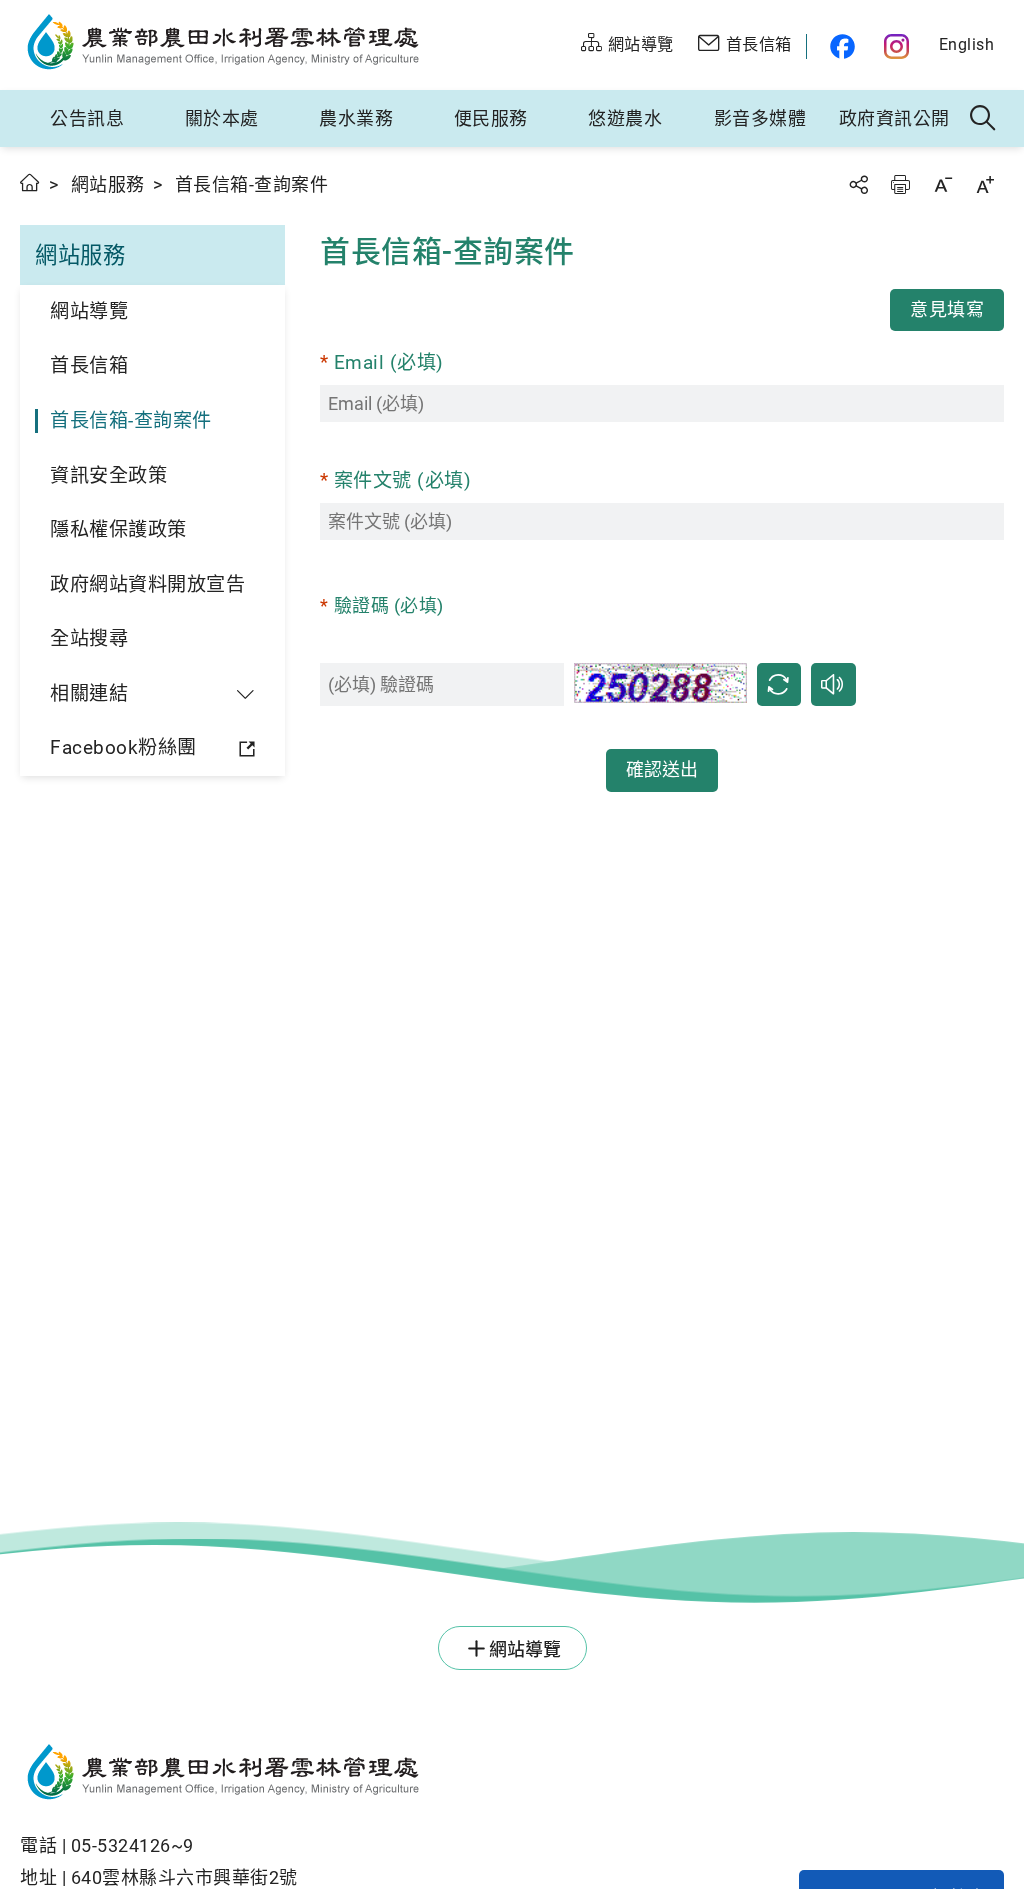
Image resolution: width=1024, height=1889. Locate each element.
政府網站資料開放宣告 (147, 584)
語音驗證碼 (833, 684)
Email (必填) (389, 362)
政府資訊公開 (894, 118)
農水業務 (356, 118)
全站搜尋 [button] (983, 119)
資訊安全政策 (108, 475)
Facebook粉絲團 (123, 747)
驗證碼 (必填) (389, 605)
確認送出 (662, 769)
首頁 (30, 182)
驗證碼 (779, 684)
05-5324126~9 (132, 1845)
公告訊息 (87, 118)
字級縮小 (943, 184)
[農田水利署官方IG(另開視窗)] (899, 46)
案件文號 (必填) (403, 480)
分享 (858, 184)
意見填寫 (947, 309)
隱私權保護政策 (118, 529)
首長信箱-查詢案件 (131, 420)
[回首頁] (409, 1775)
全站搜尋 (89, 638)
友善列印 (900, 184)
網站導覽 (89, 311)
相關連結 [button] (89, 693)
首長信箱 (89, 365)
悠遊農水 (625, 118)
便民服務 (491, 118)
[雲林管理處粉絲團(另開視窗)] (837, 46)
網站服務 (108, 184)
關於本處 (222, 118)
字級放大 (985, 184)
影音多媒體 (760, 118)
